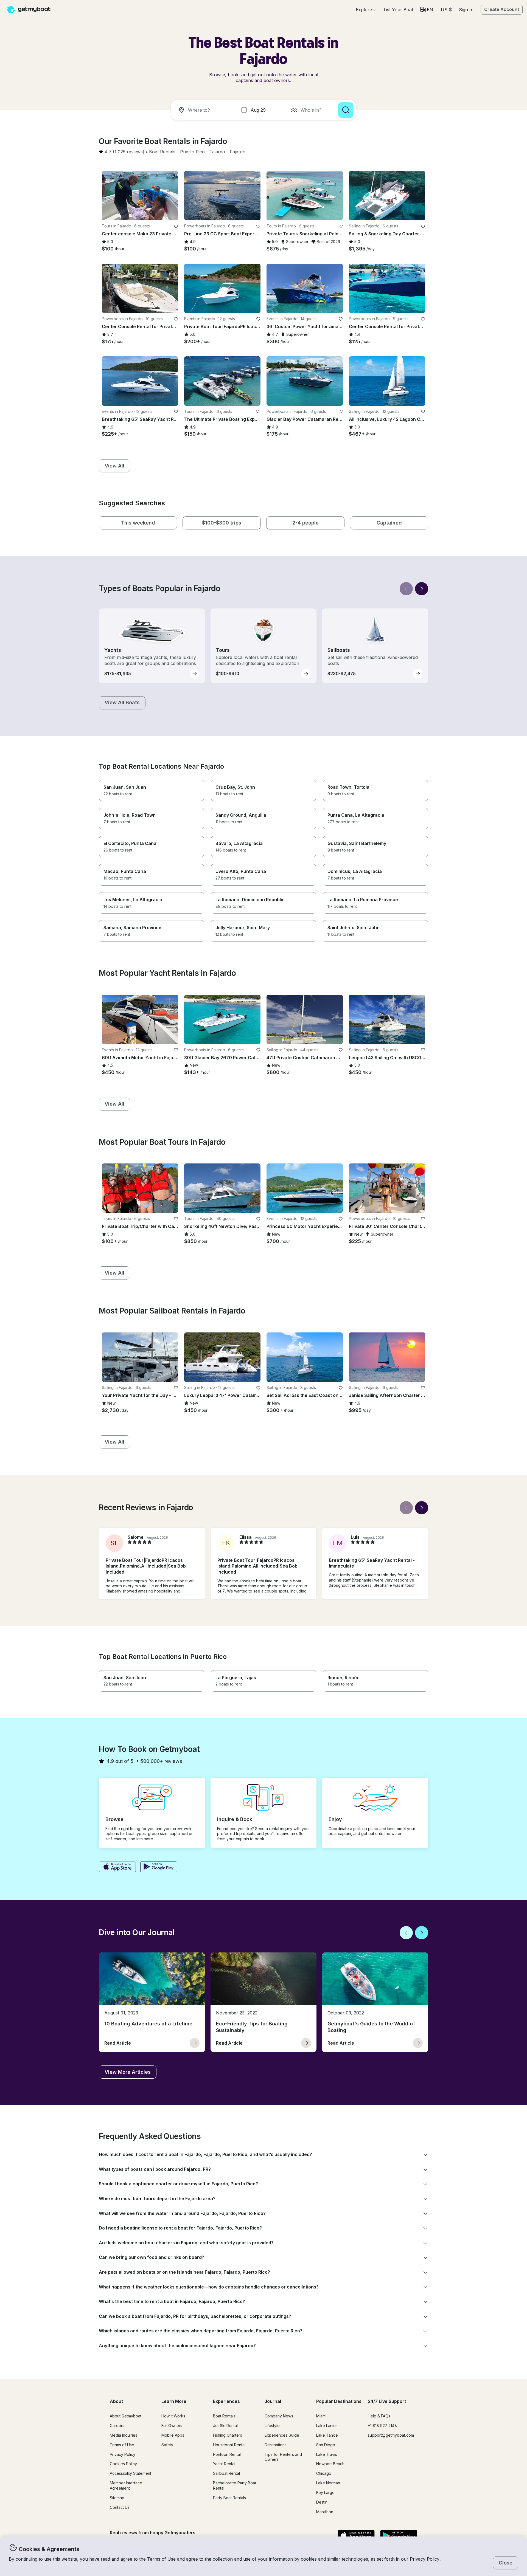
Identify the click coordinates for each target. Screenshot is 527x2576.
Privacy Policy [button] (425, 2559)
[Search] (346, 110)
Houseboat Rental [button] (229, 2445)
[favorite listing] (176, 226)
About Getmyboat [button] (126, 2416)
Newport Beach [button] (330, 2464)
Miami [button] (321, 2416)
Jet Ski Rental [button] (225, 2426)
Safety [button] (167, 2445)
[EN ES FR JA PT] (427, 10)
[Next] (422, 589)
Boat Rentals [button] (224, 2416)
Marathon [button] (325, 2512)
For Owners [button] (172, 2426)
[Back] (406, 589)
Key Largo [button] (325, 2492)
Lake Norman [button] (328, 2483)
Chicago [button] (324, 2473)
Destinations (276, 2445)
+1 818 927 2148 (382, 2426)
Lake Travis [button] (327, 2454)
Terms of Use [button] (161, 2559)
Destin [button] (322, 2502)
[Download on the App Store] (117, 1867)
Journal (273, 2401)
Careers (117, 2426)
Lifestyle (272, 2426)
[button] (398, 10)
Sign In (466, 10)
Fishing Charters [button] (228, 2435)
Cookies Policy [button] (123, 2464)
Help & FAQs (379, 2416)
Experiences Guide (282, 2435)
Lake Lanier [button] (327, 2426)
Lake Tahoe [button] (327, 2435)
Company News (279, 2416)
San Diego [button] (326, 2445)
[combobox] (205, 110)
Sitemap (117, 2498)
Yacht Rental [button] (224, 2464)
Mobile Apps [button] (173, 2435)
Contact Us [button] (120, 2507)
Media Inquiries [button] (124, 2435)
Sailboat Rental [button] (226, 2473)
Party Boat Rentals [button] (229, 2498)
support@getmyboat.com (391, 2435)
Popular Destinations (339, 2401)
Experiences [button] (226, 2401)
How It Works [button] (173, 2416)
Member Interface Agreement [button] (126, 2485)
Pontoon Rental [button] (227, 2454)
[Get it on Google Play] (159, 1867)
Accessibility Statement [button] (131, 2473)
